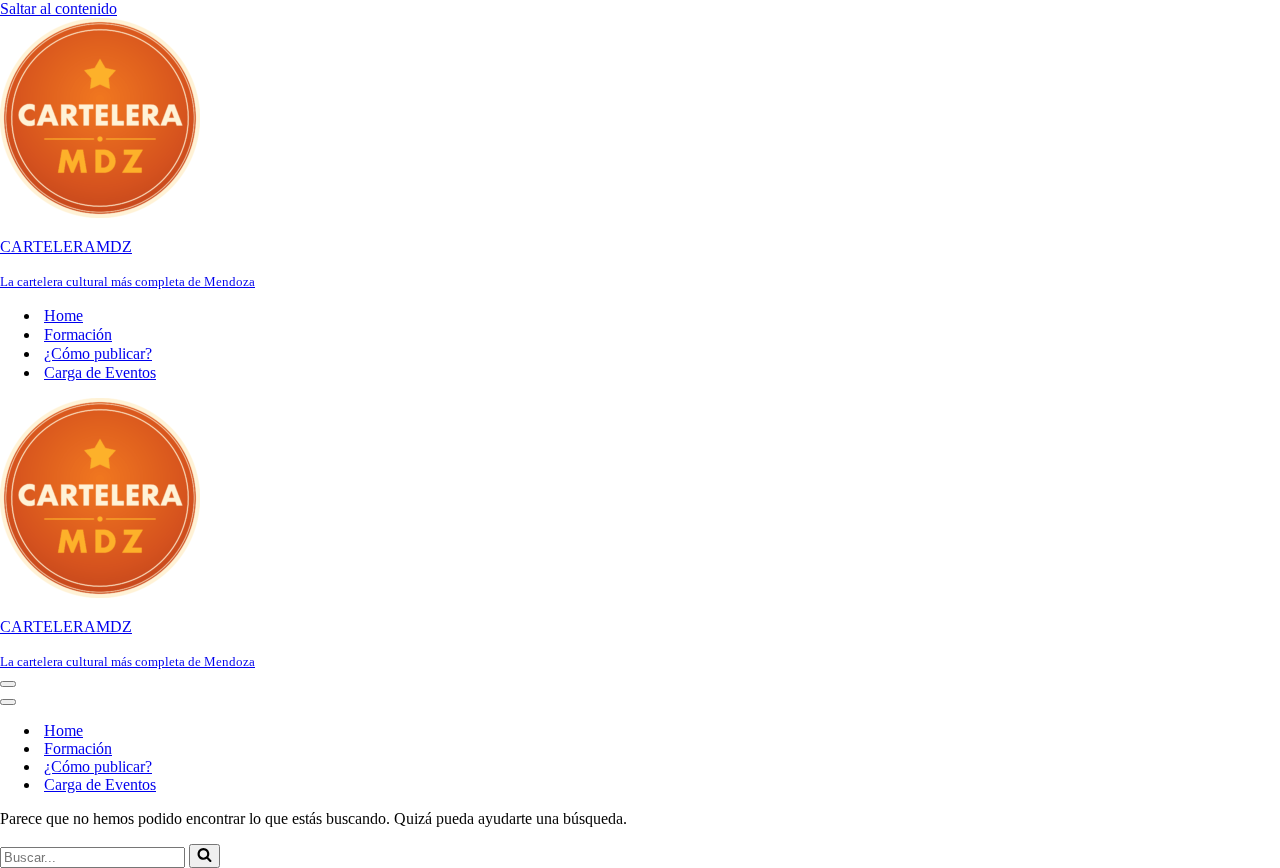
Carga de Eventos (100, 372)
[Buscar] (204, 856)
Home (63, 315)
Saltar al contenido (58, 8)
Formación (78, 334)
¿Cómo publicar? (98, 353)
